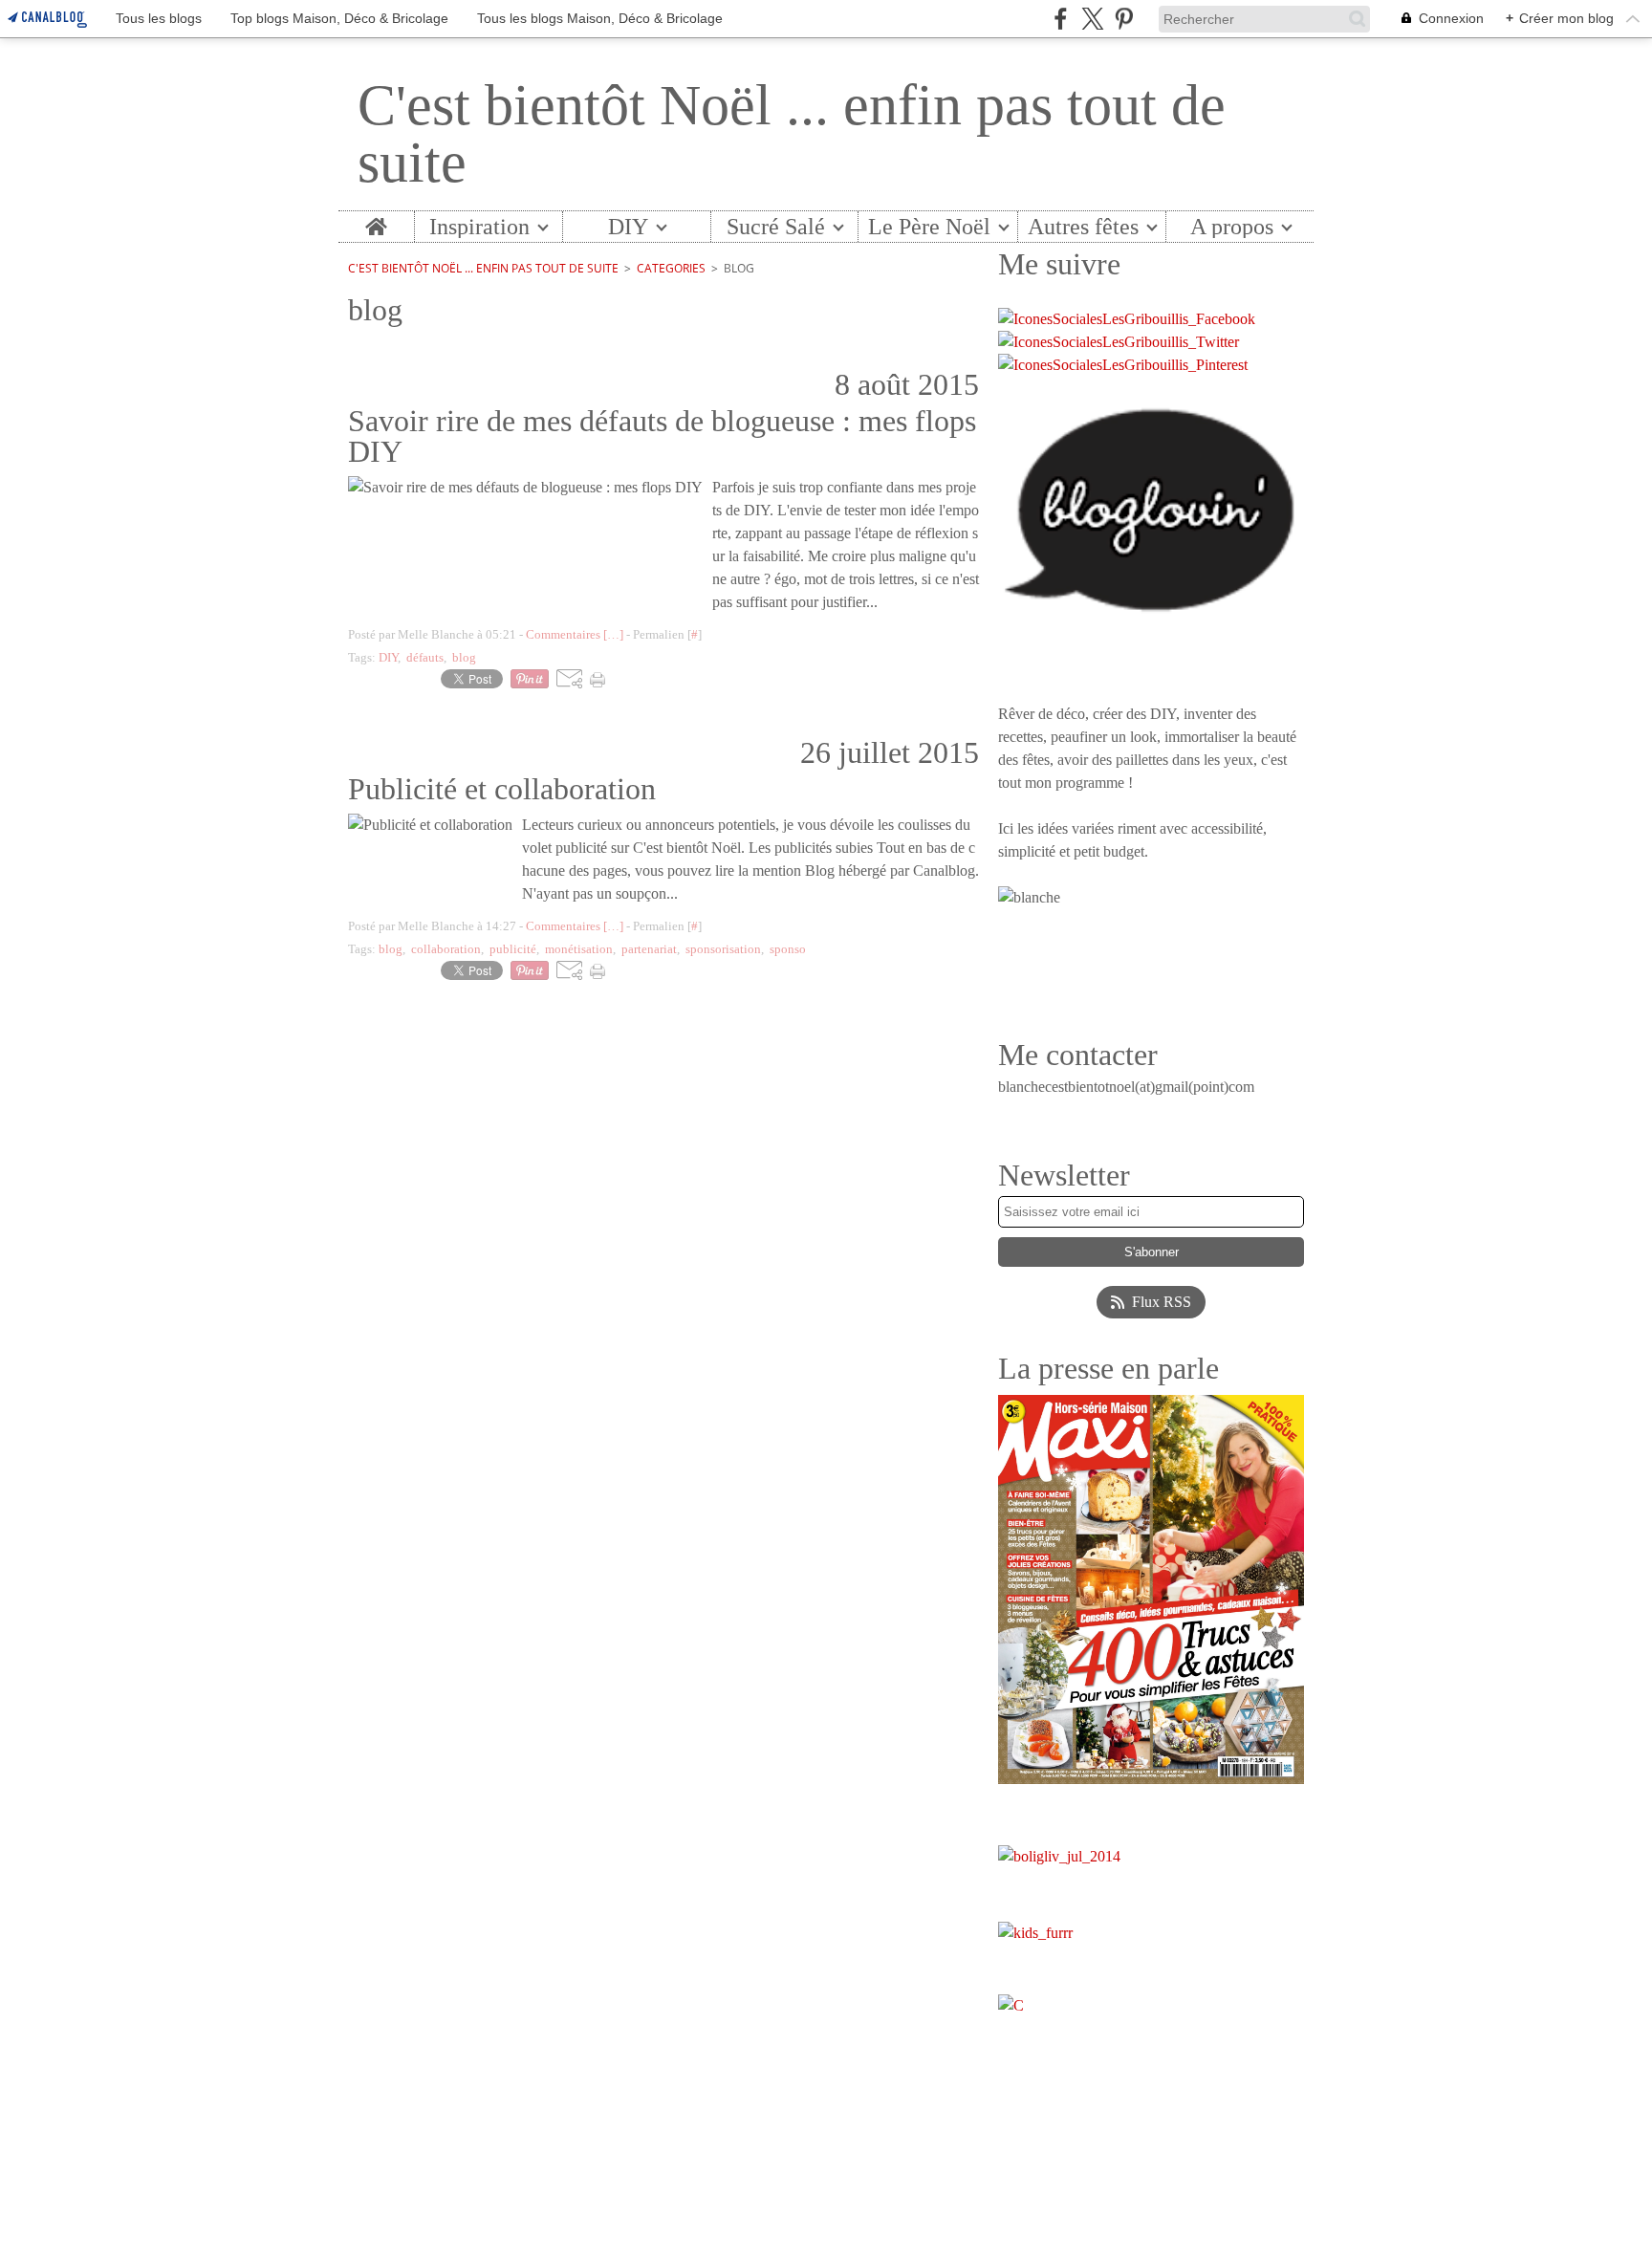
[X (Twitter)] (1092, 19)
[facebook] (1061, 19)
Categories (671, 268)
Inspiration (479, 227)
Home (376, 223)
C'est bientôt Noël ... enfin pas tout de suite (483, 268)
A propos (1232, 227)
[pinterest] (1124, 19)
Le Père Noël (929, 227)
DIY (628, 227)
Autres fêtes (1083, 227)
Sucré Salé (776, 227)
